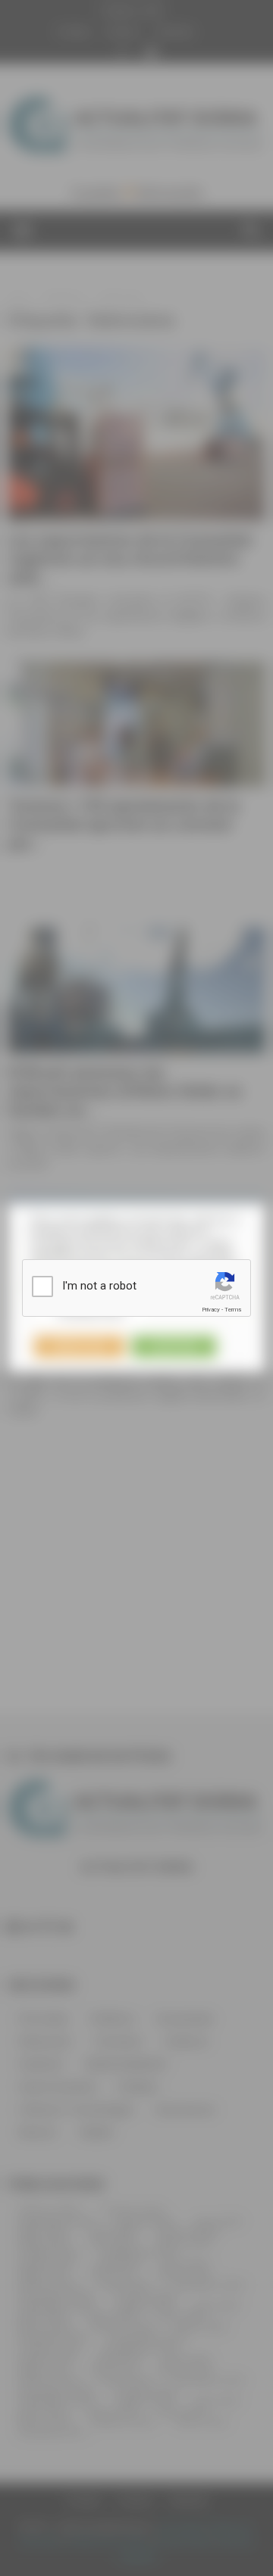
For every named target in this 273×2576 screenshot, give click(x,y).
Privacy (211, 1310)
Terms (233, 1310)
